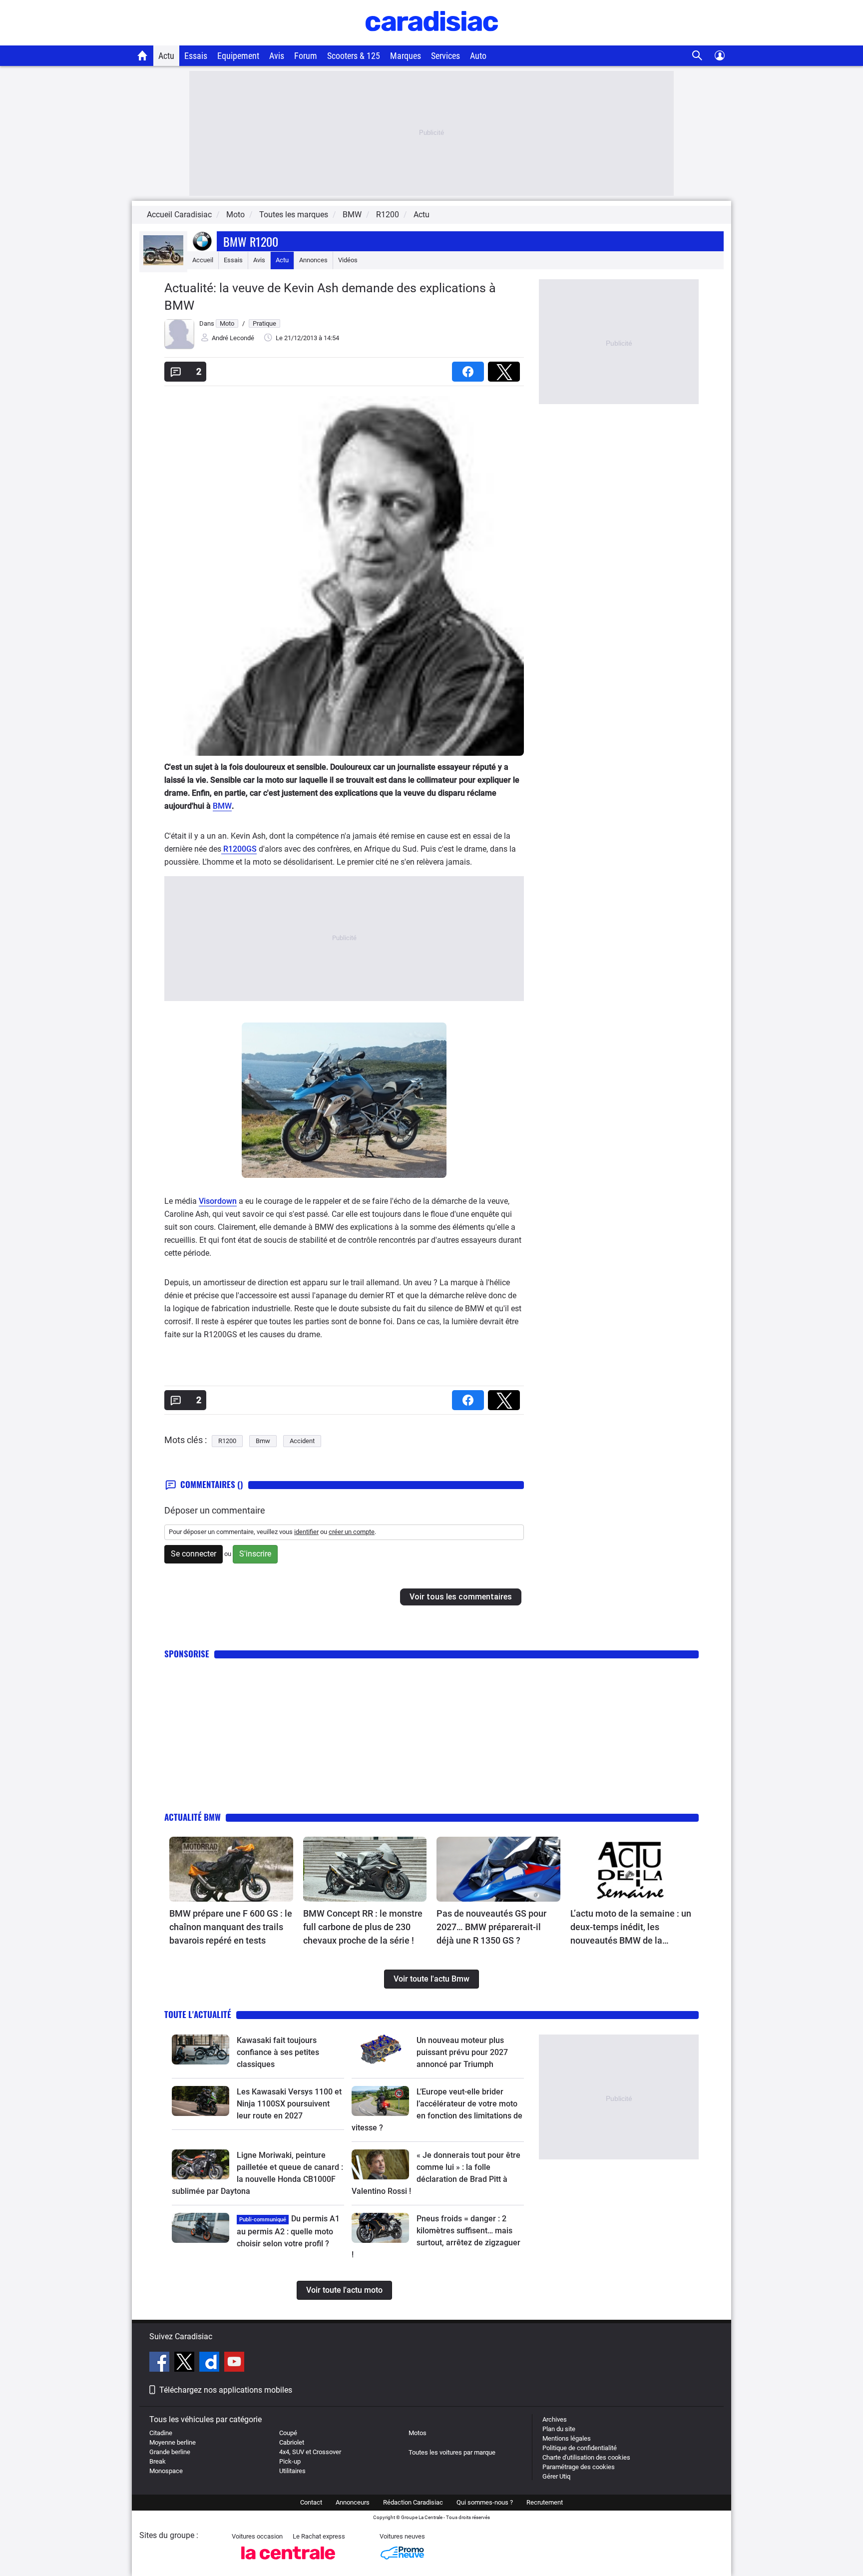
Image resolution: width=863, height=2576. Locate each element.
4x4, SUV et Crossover (310, 2452)
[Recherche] (697, 56)
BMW (222, 806)
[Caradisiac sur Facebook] (161, 2363)
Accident (302, 1441)
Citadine (161, 2433)
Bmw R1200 (251, 241)
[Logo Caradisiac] (432, 40)
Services (445, 56)
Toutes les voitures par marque (452, 2452)
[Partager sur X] (506, 368)
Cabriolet (292, 2442)
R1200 (227, 1441)
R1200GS (239, 849)
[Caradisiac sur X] (186, 2363)
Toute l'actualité (198, 2014)
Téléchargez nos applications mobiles (226, 2390)
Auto (478, 56)
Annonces (313, 260)
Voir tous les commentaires (461, 1597)
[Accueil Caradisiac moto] (143, 55)
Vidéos (348, 260)
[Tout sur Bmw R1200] (163, 263)
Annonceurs (353, 2502)
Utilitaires (292, 2471)
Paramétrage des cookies (579, 2467)
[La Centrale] (288, 2562)
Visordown (218, 1201)
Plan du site (559, 2429)
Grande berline (170, 2452)
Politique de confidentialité (580, 2448)
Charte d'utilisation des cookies (586, 2457)
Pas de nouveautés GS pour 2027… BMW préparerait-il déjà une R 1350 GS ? (491, 1927)
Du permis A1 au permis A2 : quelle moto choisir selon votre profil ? (288, 2231)
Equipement (238, 56)
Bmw (263, 1441)
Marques (406, 56)
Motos (418, 2433)
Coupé (288, 2433)
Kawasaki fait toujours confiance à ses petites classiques (278, 2052)
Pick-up (290, 2461)
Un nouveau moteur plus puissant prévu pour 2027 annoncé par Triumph (462, 2052)
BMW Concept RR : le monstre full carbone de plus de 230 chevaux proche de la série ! (363, 1927)
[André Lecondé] (179, 347)
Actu (166, 56)
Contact (311, 2502)
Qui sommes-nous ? (485, 2502)
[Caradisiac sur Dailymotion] (211, 2363)
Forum (306, 56)
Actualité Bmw (193, 1817)
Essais (196, 56)
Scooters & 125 (354, 56)
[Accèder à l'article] (231, 1869)
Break (158, 2461)
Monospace (166, 2471)
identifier (306, 1532)
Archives (555, 2419)
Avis (277, 56)
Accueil (203, 260)
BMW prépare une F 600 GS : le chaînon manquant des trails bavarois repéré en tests (231, 1927)
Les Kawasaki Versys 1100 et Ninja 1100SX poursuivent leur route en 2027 (289, 2104)
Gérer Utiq (556, 2476)
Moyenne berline (173, 2442)
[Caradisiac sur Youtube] (234, 2363)
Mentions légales (567, 2438)
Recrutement (545, 2502)
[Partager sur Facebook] (470, 368)
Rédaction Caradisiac (413, 2502)
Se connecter (194, 1554)
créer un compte (352, 1532)
